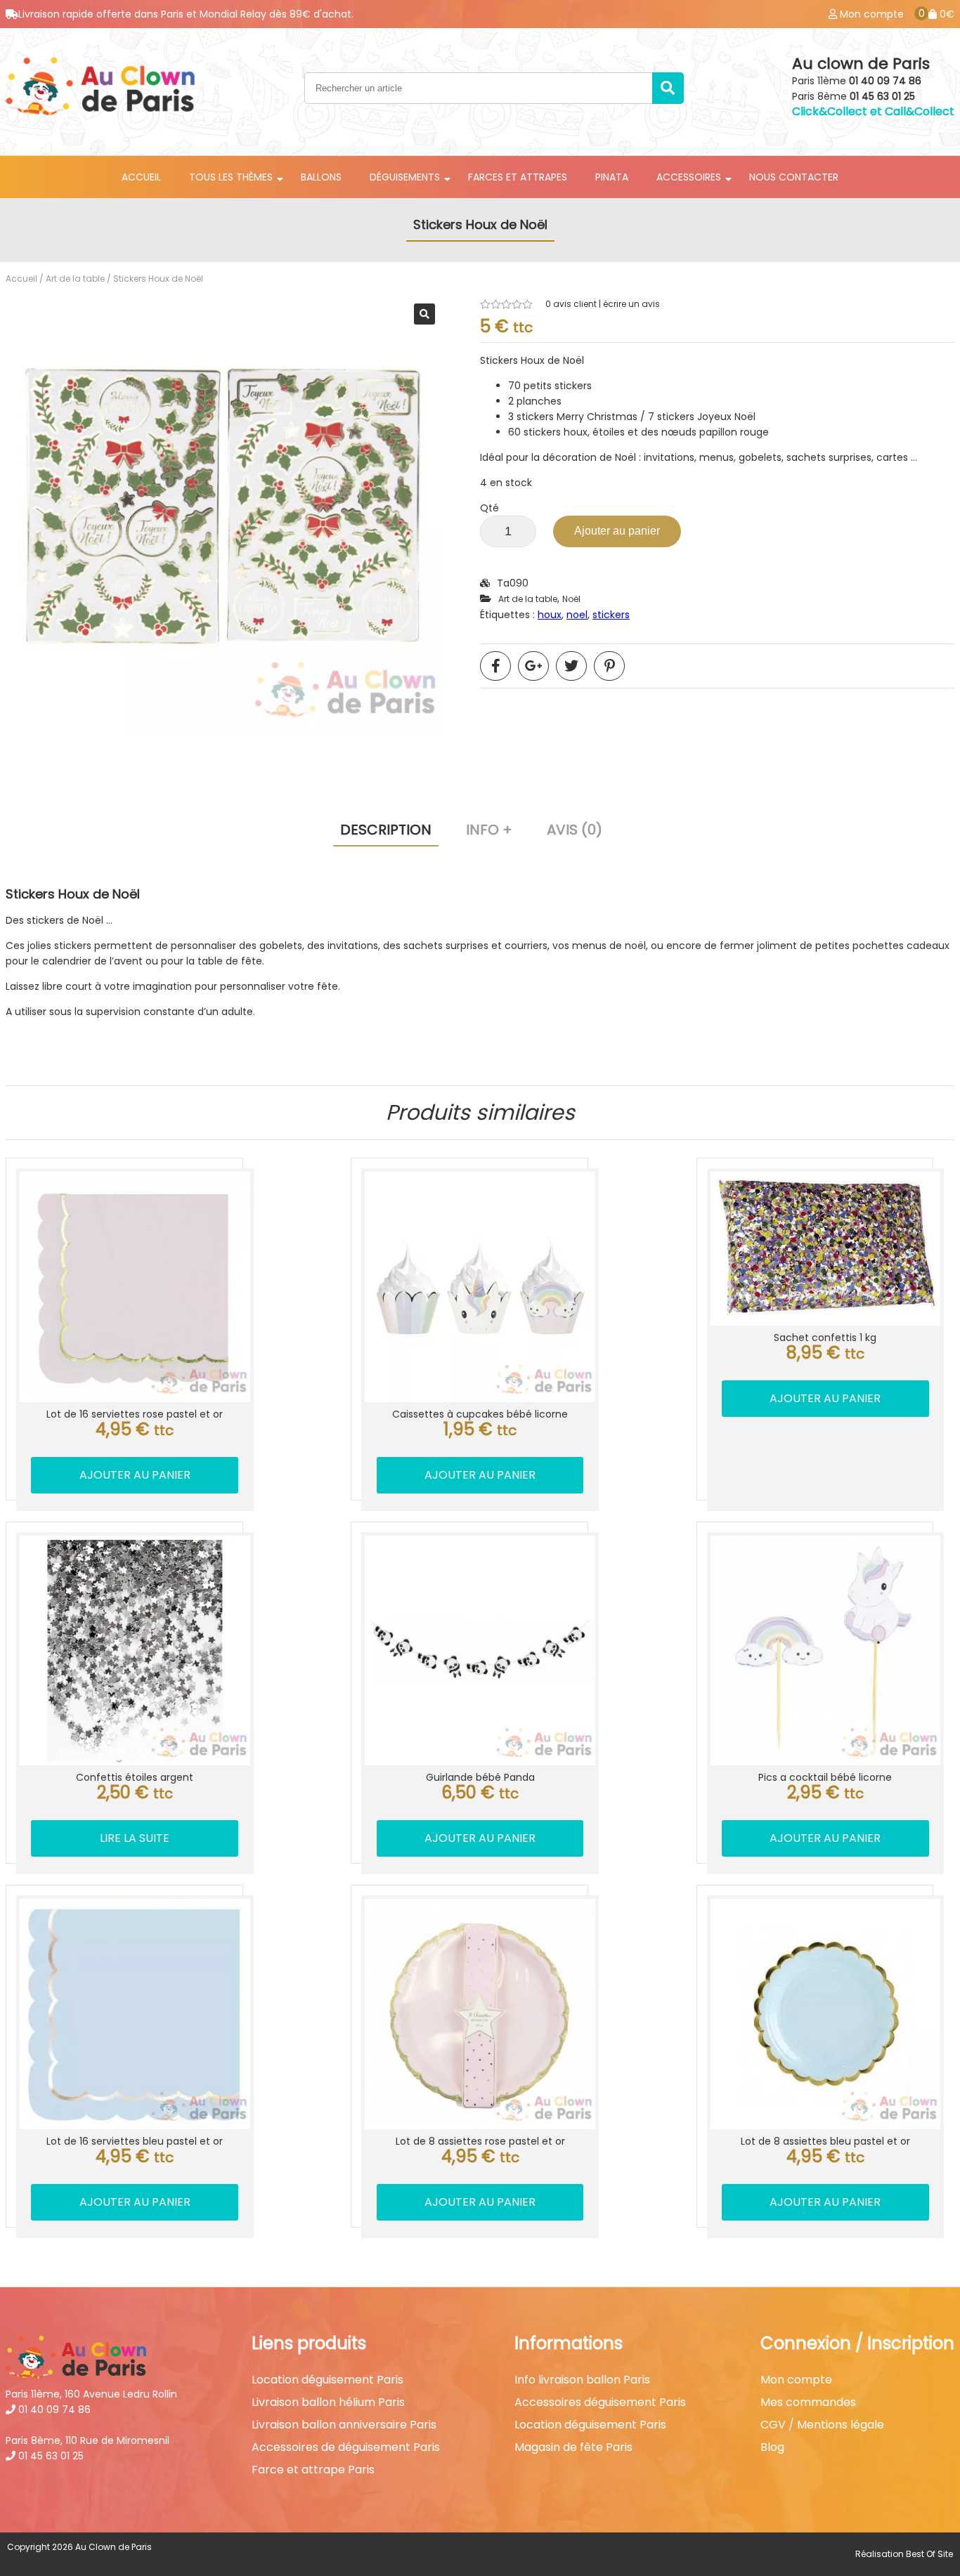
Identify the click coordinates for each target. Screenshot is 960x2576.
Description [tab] (386, 830)
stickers (611, 615)
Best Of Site (929, 2554)
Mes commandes (808, 2402)
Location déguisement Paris (327, 2380)
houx (550, 615)
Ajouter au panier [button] (135, 1475)
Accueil (141, 177)
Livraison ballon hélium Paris (328, 2402)
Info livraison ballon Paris (582, 2380)
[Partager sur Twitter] (571, 666)
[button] (424, 314)
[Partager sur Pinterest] (609, 666)
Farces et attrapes (518, 177)
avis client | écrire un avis (603, 304)
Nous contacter (794, 177)
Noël (571, 599)
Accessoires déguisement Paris (600, 2402)
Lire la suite (135, 1838)
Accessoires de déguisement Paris (346, 2447)
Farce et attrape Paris (313, 2470)
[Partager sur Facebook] (495, 666)
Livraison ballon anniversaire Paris (344, 2425)
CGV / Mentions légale (822, 2425)
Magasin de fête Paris (573, 2447)
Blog (772, 2447)
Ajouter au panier (617, 531)
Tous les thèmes (231, 177)
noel (577, 615)
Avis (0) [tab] (575, 830)
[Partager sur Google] (533, 666)
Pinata (612, 177)
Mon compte (796, 2380)
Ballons (321, 177)
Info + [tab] (489, 830)
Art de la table (75, 279)
